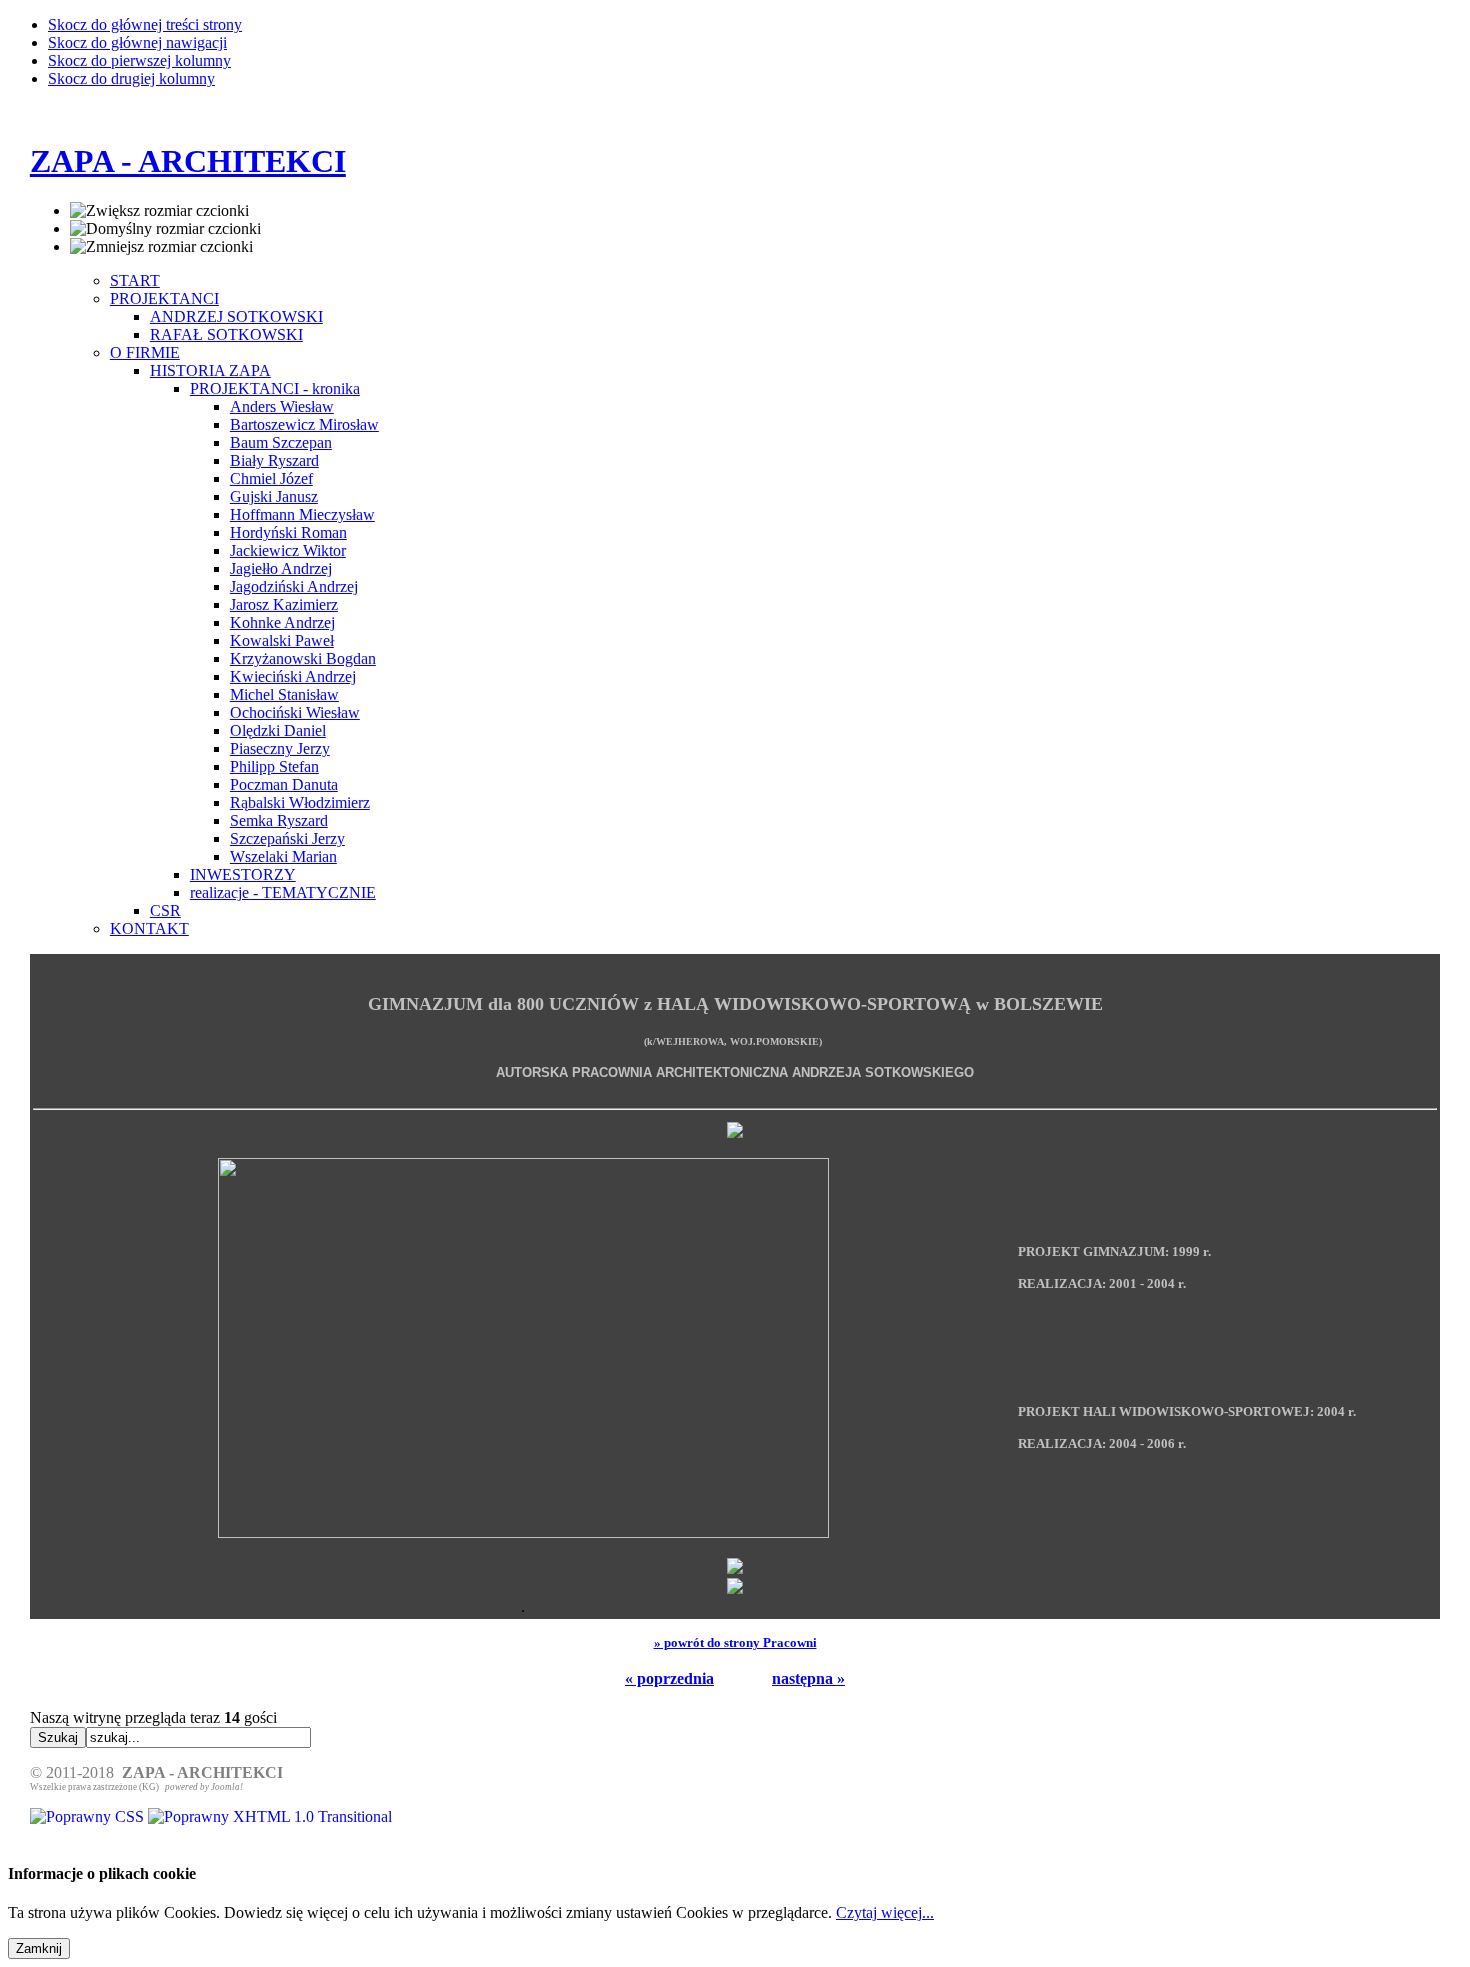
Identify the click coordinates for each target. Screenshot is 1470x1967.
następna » (808, 1678)
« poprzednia (669, 1678)
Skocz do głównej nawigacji (137, 42)
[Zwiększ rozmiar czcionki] (159, 211)
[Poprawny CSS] (89, 1816)
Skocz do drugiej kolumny (131, 78)
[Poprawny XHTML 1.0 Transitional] (270, 1816)
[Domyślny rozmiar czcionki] (165, 229)
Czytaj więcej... (885, 1912)
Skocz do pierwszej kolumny (139, 60)
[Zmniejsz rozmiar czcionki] (161, 247)
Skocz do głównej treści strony (145, 24)
